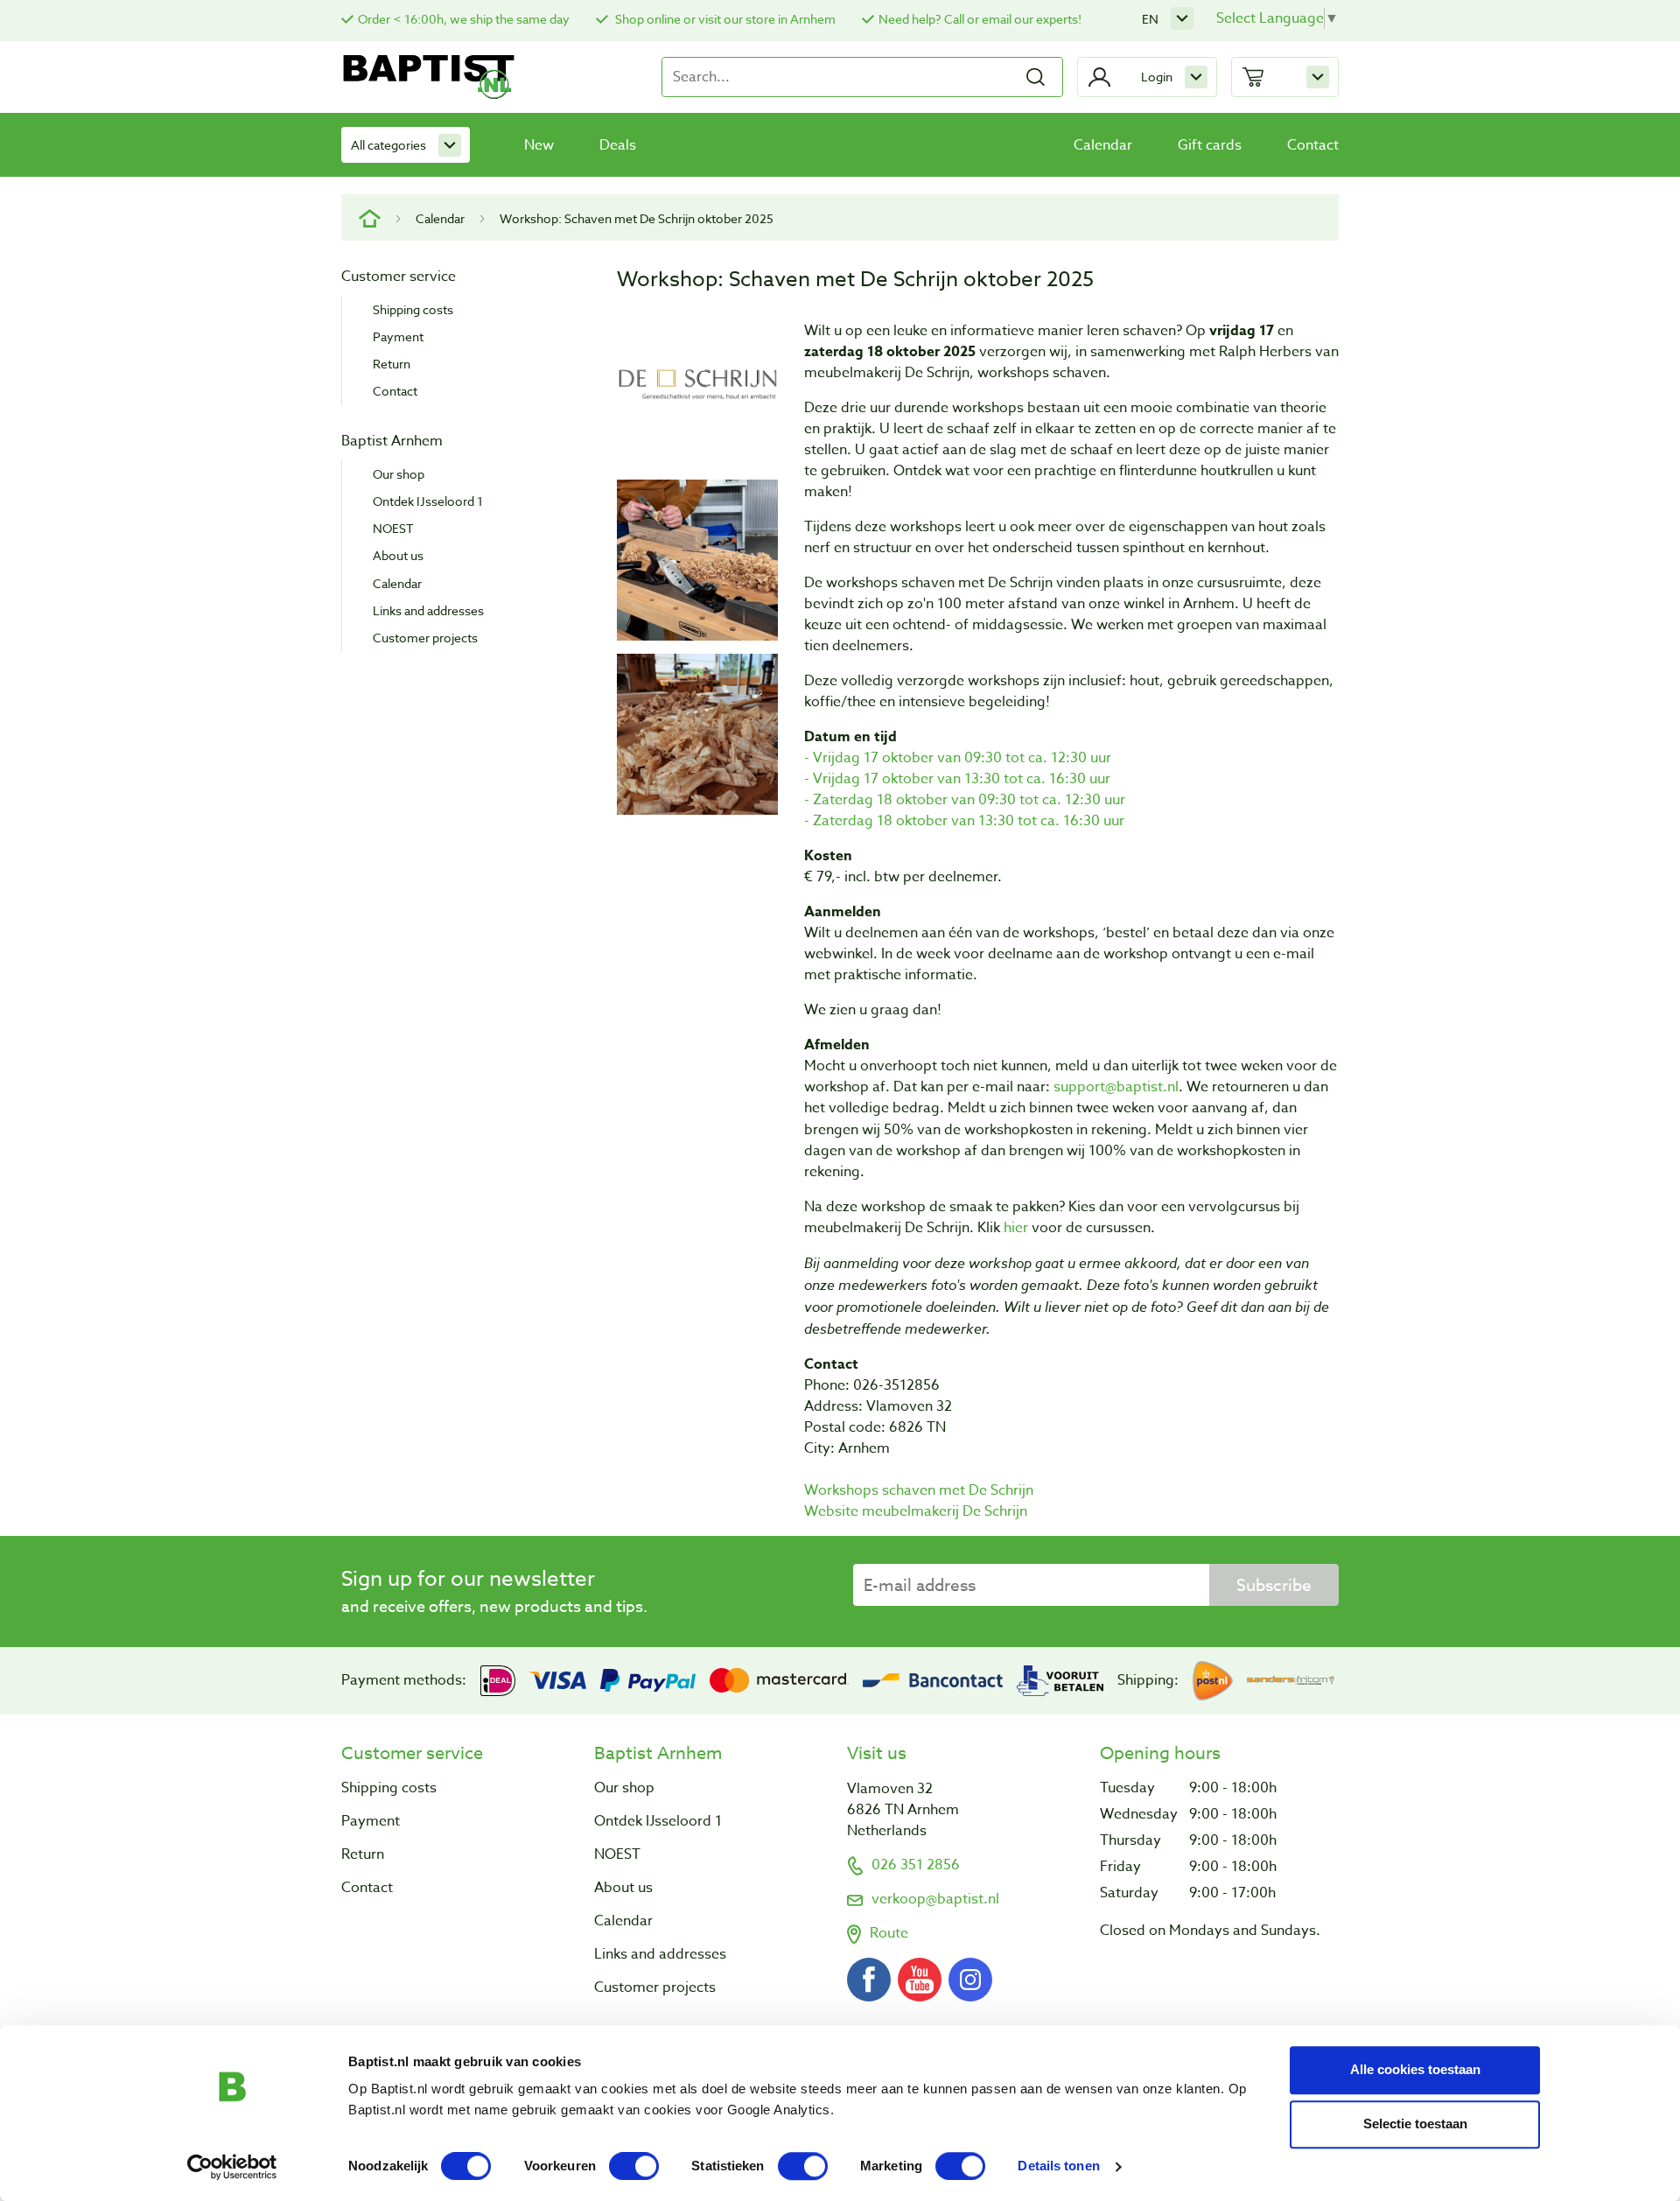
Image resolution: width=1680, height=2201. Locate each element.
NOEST (393, 528)
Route (889, 1933)
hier (1018, 1228)
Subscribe (1274, 1585)
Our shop (399, 474)
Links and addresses (428, 610)
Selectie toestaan (1415, 2124)
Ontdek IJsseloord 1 (428, 501)
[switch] (634, 2166)
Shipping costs (413, 309)
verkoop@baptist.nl (935, 1899)
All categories (388, 145)
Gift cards (1210, 145)
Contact (1313, 145)
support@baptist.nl (1116, 1087)
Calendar (1103, 145)
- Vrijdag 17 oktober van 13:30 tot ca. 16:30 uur (957, 779)
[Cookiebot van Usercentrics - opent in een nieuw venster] (232, 2167)
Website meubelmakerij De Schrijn (916, 1511)
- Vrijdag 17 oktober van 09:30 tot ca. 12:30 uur (958, 758)
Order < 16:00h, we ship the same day (464, 19)
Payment (398, 336)
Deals (618, 145)
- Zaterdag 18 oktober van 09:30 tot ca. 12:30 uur (965, 800)
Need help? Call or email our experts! (980, 19)
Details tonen (1058, 2166)
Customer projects (425, 638)
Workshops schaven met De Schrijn (919, 1490)
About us (398, 555)
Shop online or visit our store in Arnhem (724, 19)
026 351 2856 (916, 1865)
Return (392, 364)
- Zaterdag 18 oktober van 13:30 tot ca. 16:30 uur (964, 821)
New (539, 145)
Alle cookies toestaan (1415, 2069)
